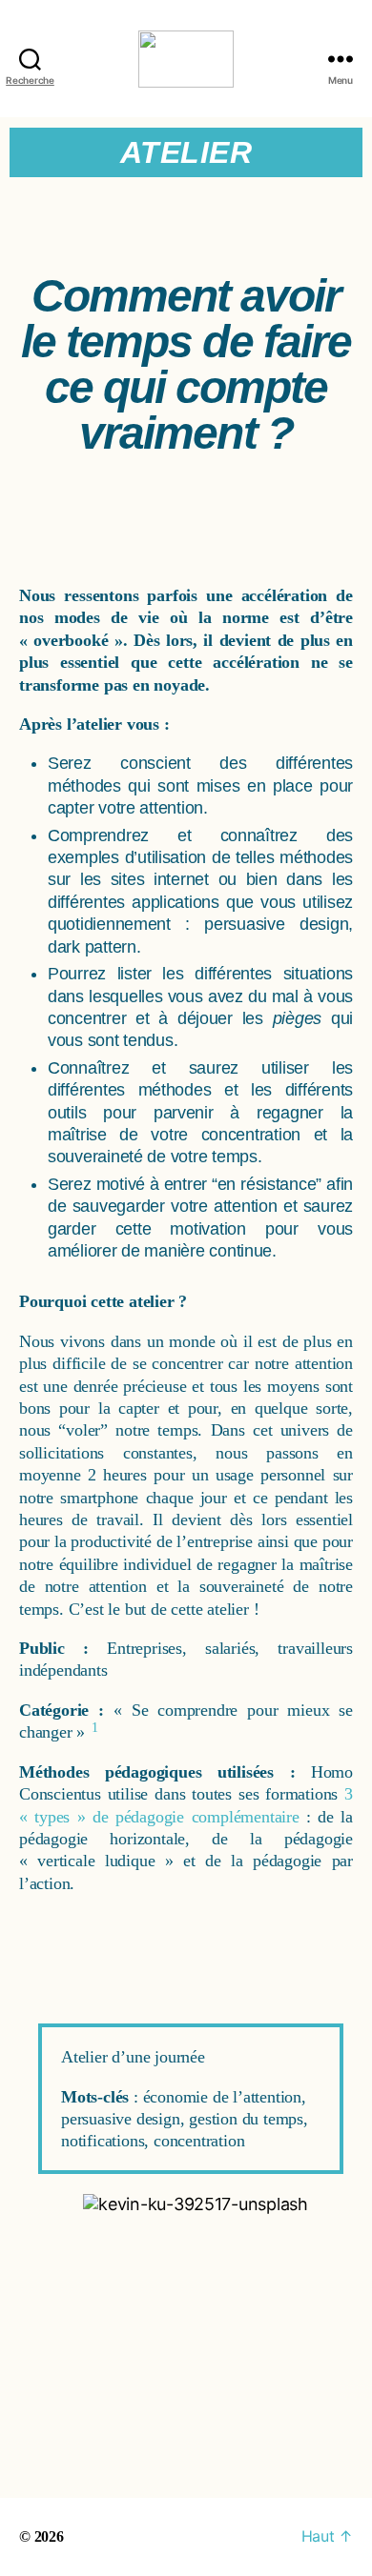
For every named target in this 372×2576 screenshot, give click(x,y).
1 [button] (95, 1728)
